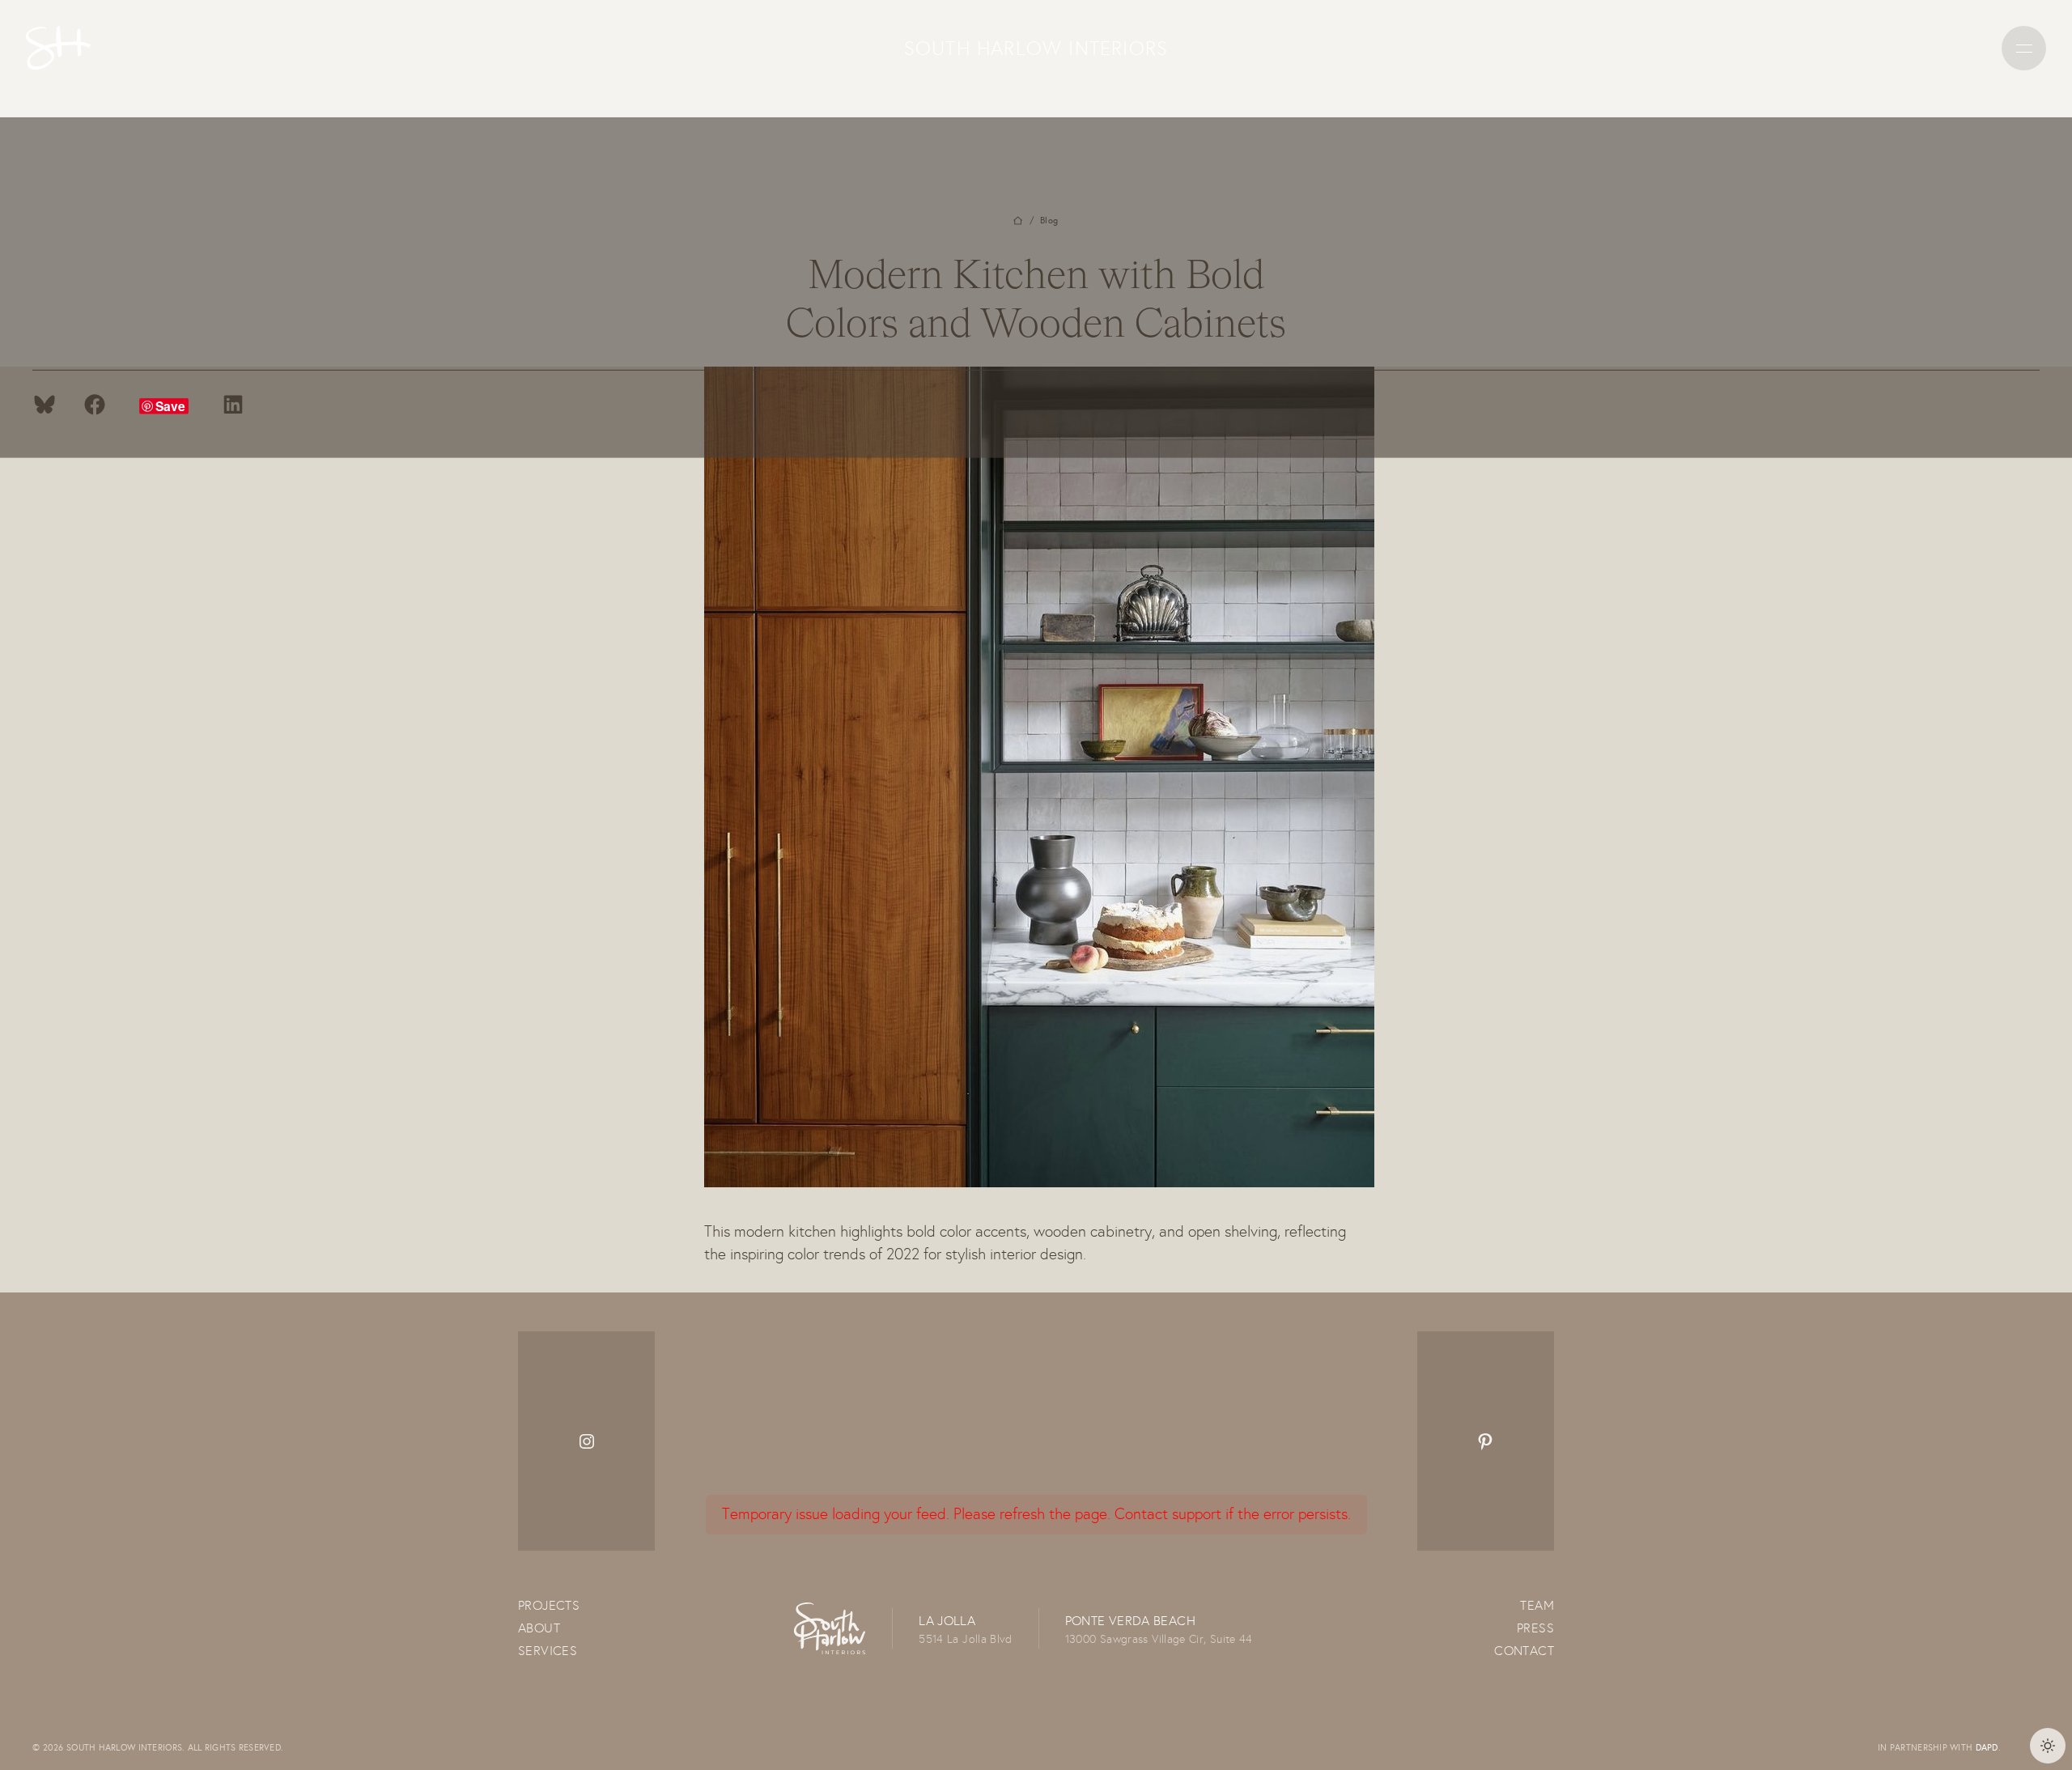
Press (1535, 1628)
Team (1537, 1605)
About (539, 1628)
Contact (1524, 1651)
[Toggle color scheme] (2048, 1746)
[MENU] (2024, 48)
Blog (1049, 221)
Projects (549, 1605)
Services (548, 1651)
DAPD (1987, 1747)
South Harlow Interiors (1036, 48)
